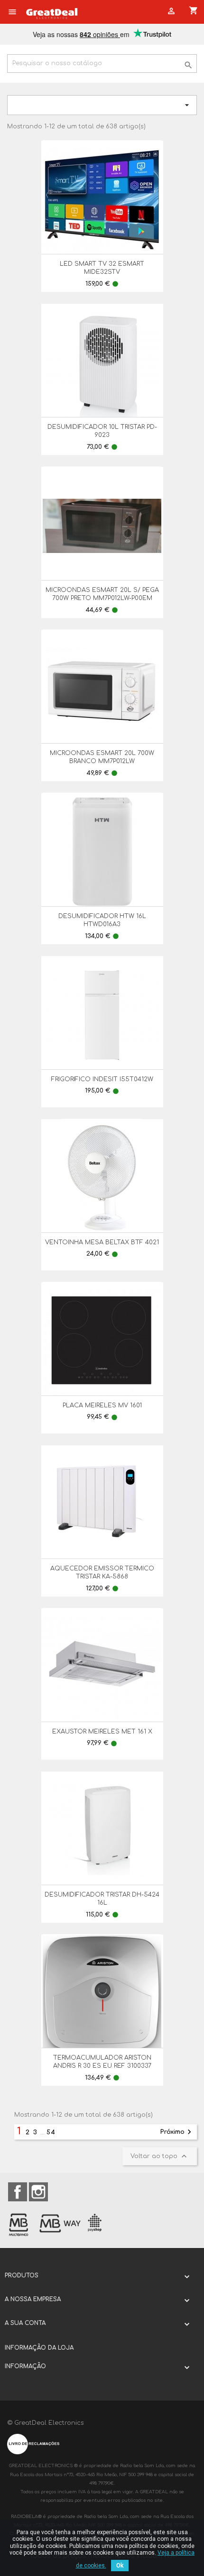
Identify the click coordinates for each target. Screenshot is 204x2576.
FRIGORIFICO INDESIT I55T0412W (102, 1079)
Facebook (18, 2192)
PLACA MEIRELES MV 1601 (102, 1405)
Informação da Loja (39, 2348)
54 (51, 2132)
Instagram (38, 2192)
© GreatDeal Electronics (46, 2423)
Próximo (177, 2132)
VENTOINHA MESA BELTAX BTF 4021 (102, 1242)
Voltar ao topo (160, 2156)
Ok (120, 2566)
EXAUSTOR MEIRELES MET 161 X (102, 1732)
